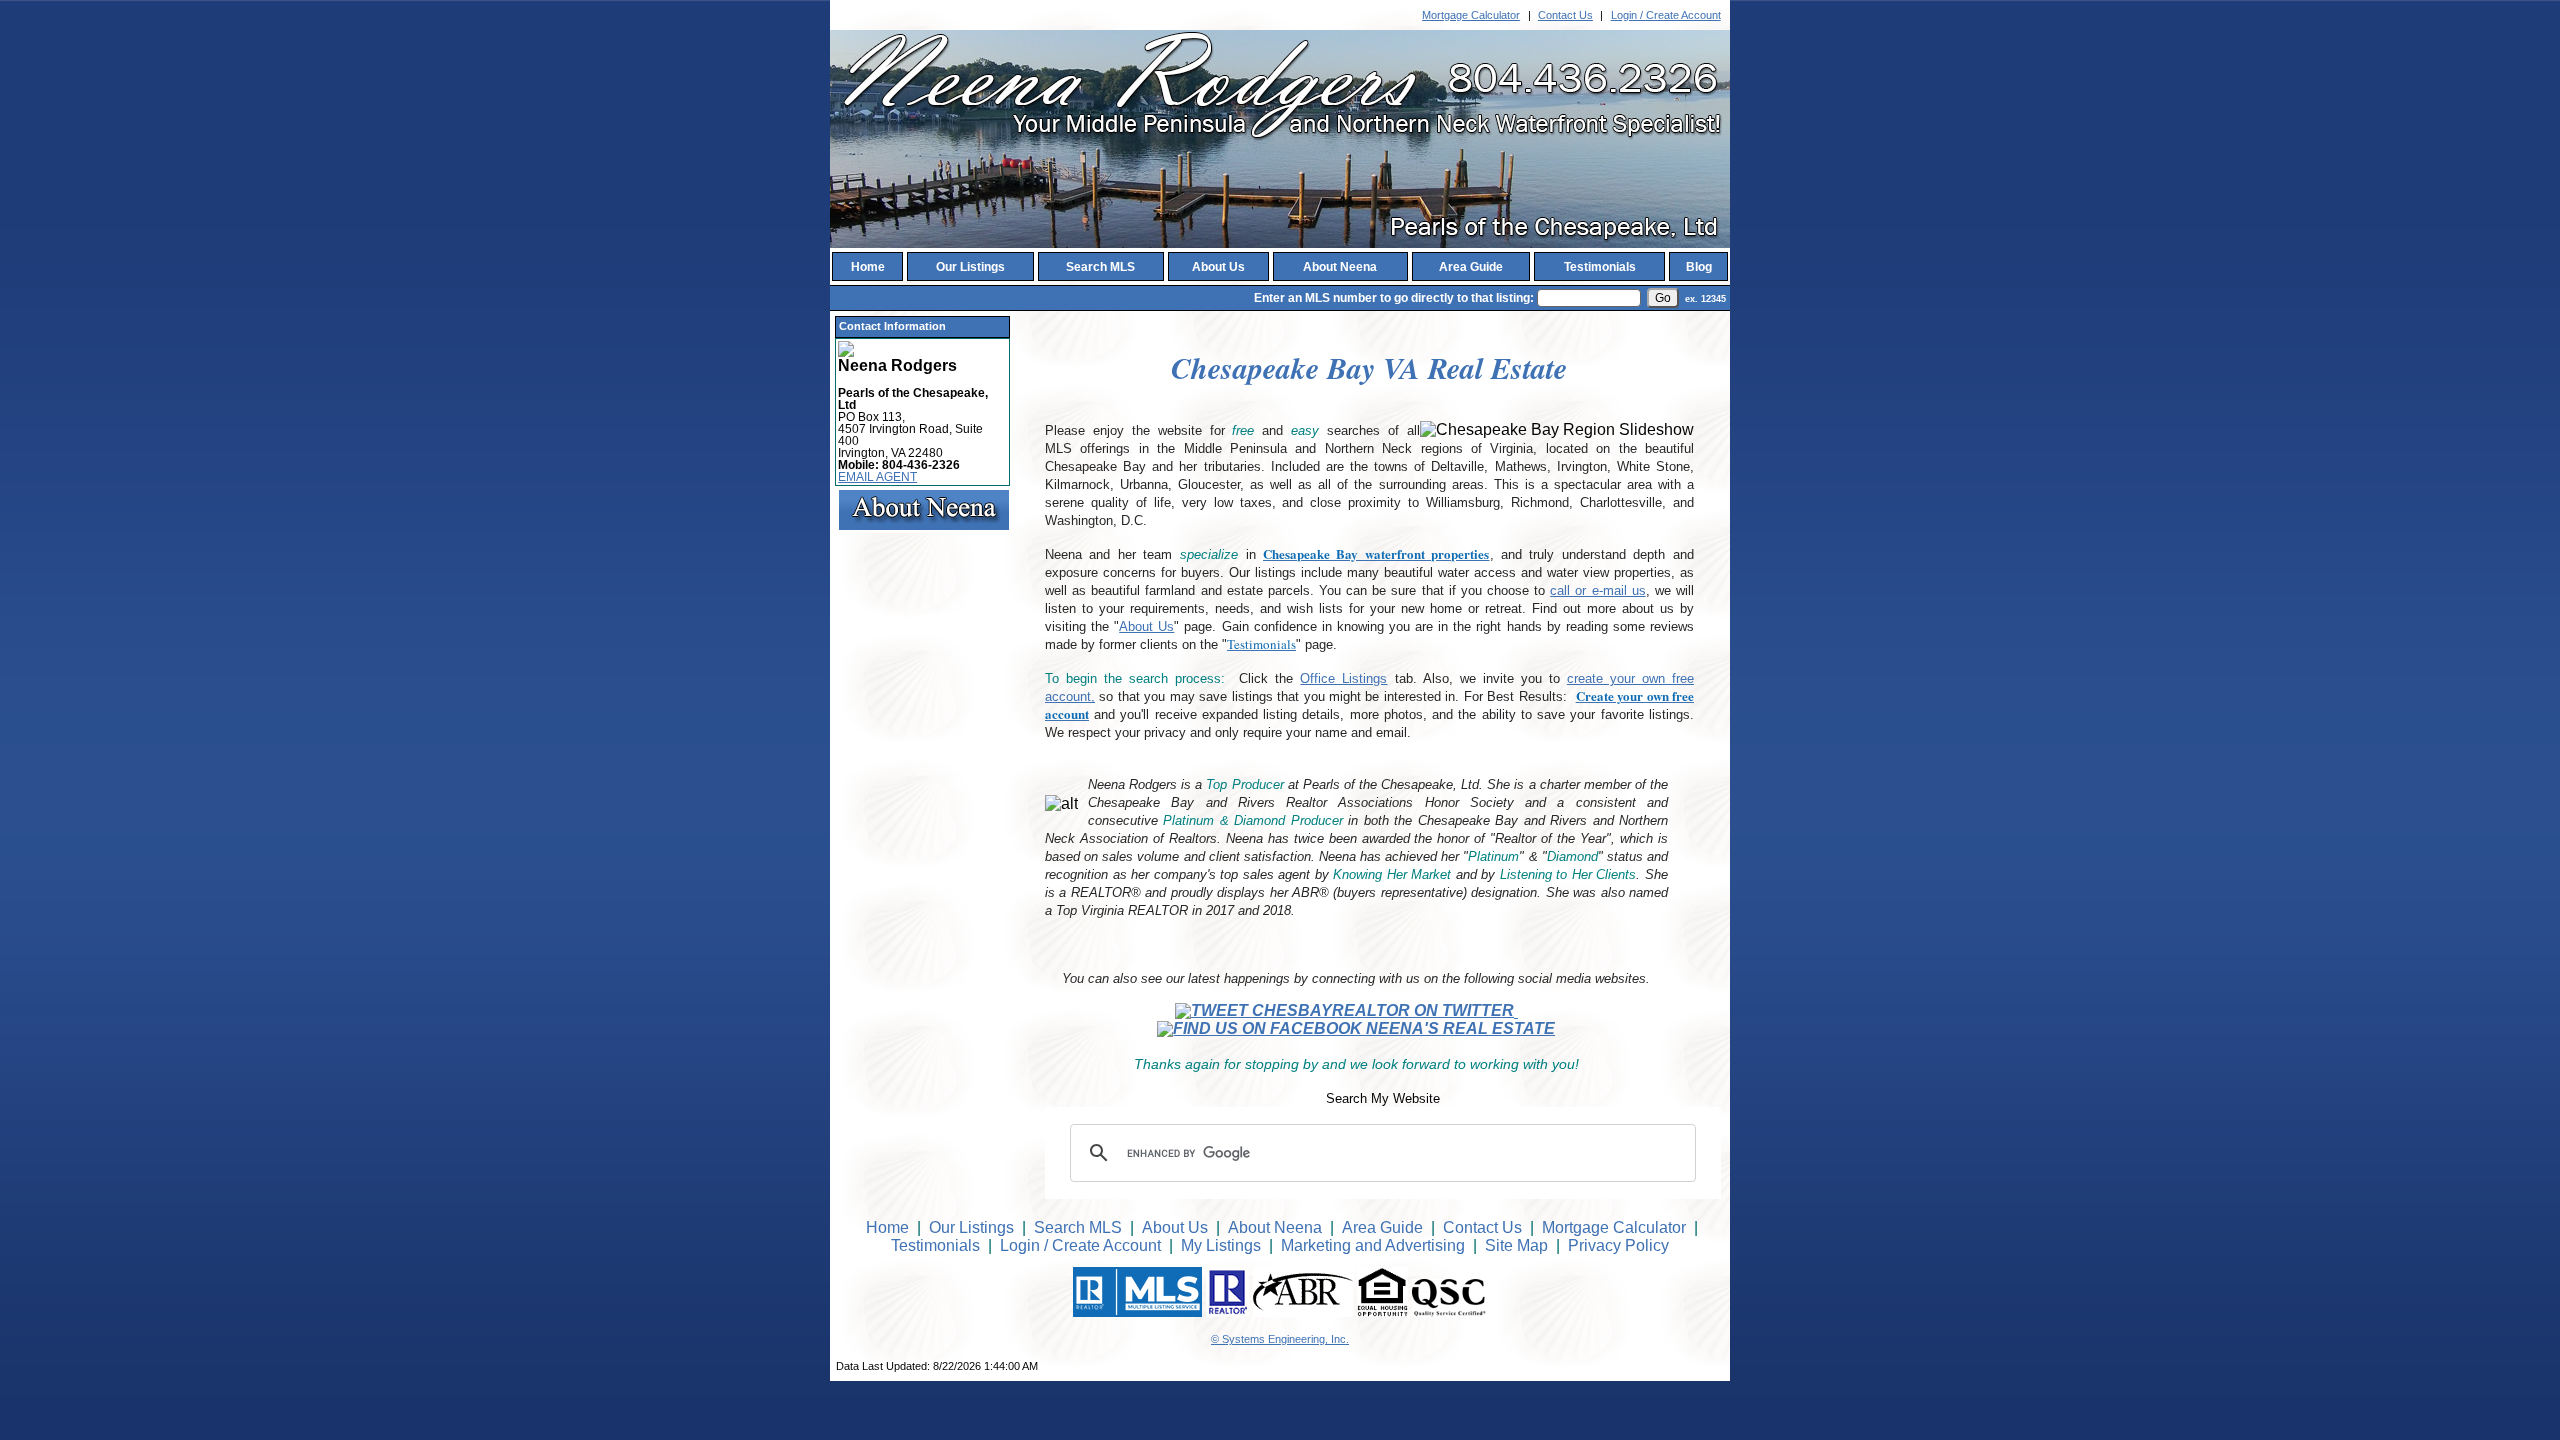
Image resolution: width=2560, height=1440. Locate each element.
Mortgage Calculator (1471, 15)
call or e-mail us (1597, 590)
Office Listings (1343, 678)
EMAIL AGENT (877, 477)
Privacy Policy (1618, 1245)
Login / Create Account (1666, 15)
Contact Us (1565, 15)
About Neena (1340, 267)
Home (868, 267)
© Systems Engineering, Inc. (1280, 1339)
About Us (1218, 267)
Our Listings (970, 267)
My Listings (1221, 1245)
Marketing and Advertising (1373, 1245)
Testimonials (1600, 267)
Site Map (1516, 1245)
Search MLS (1100, 267)
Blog (1699, 267)
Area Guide (1471, 267)
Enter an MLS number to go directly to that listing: (1394, 298)
